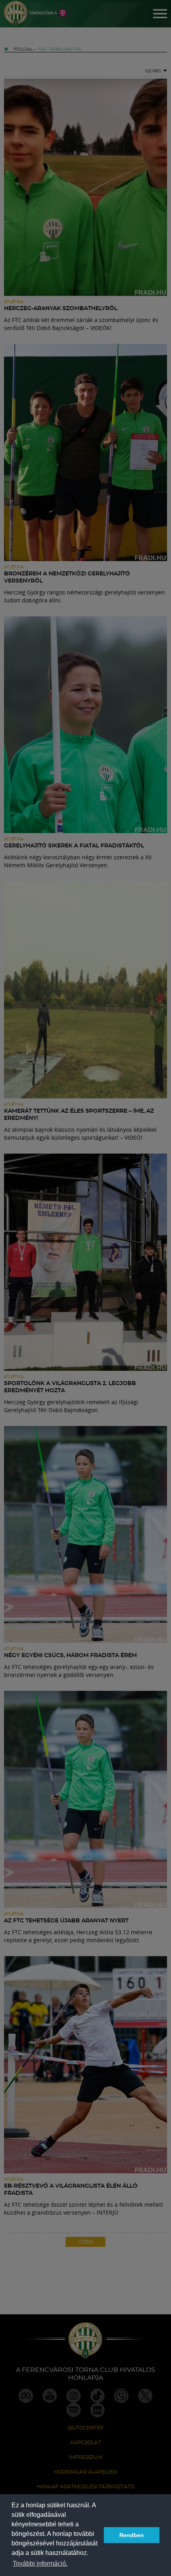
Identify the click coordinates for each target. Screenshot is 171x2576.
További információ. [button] (40, 2563)
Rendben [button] (132, 2535)
